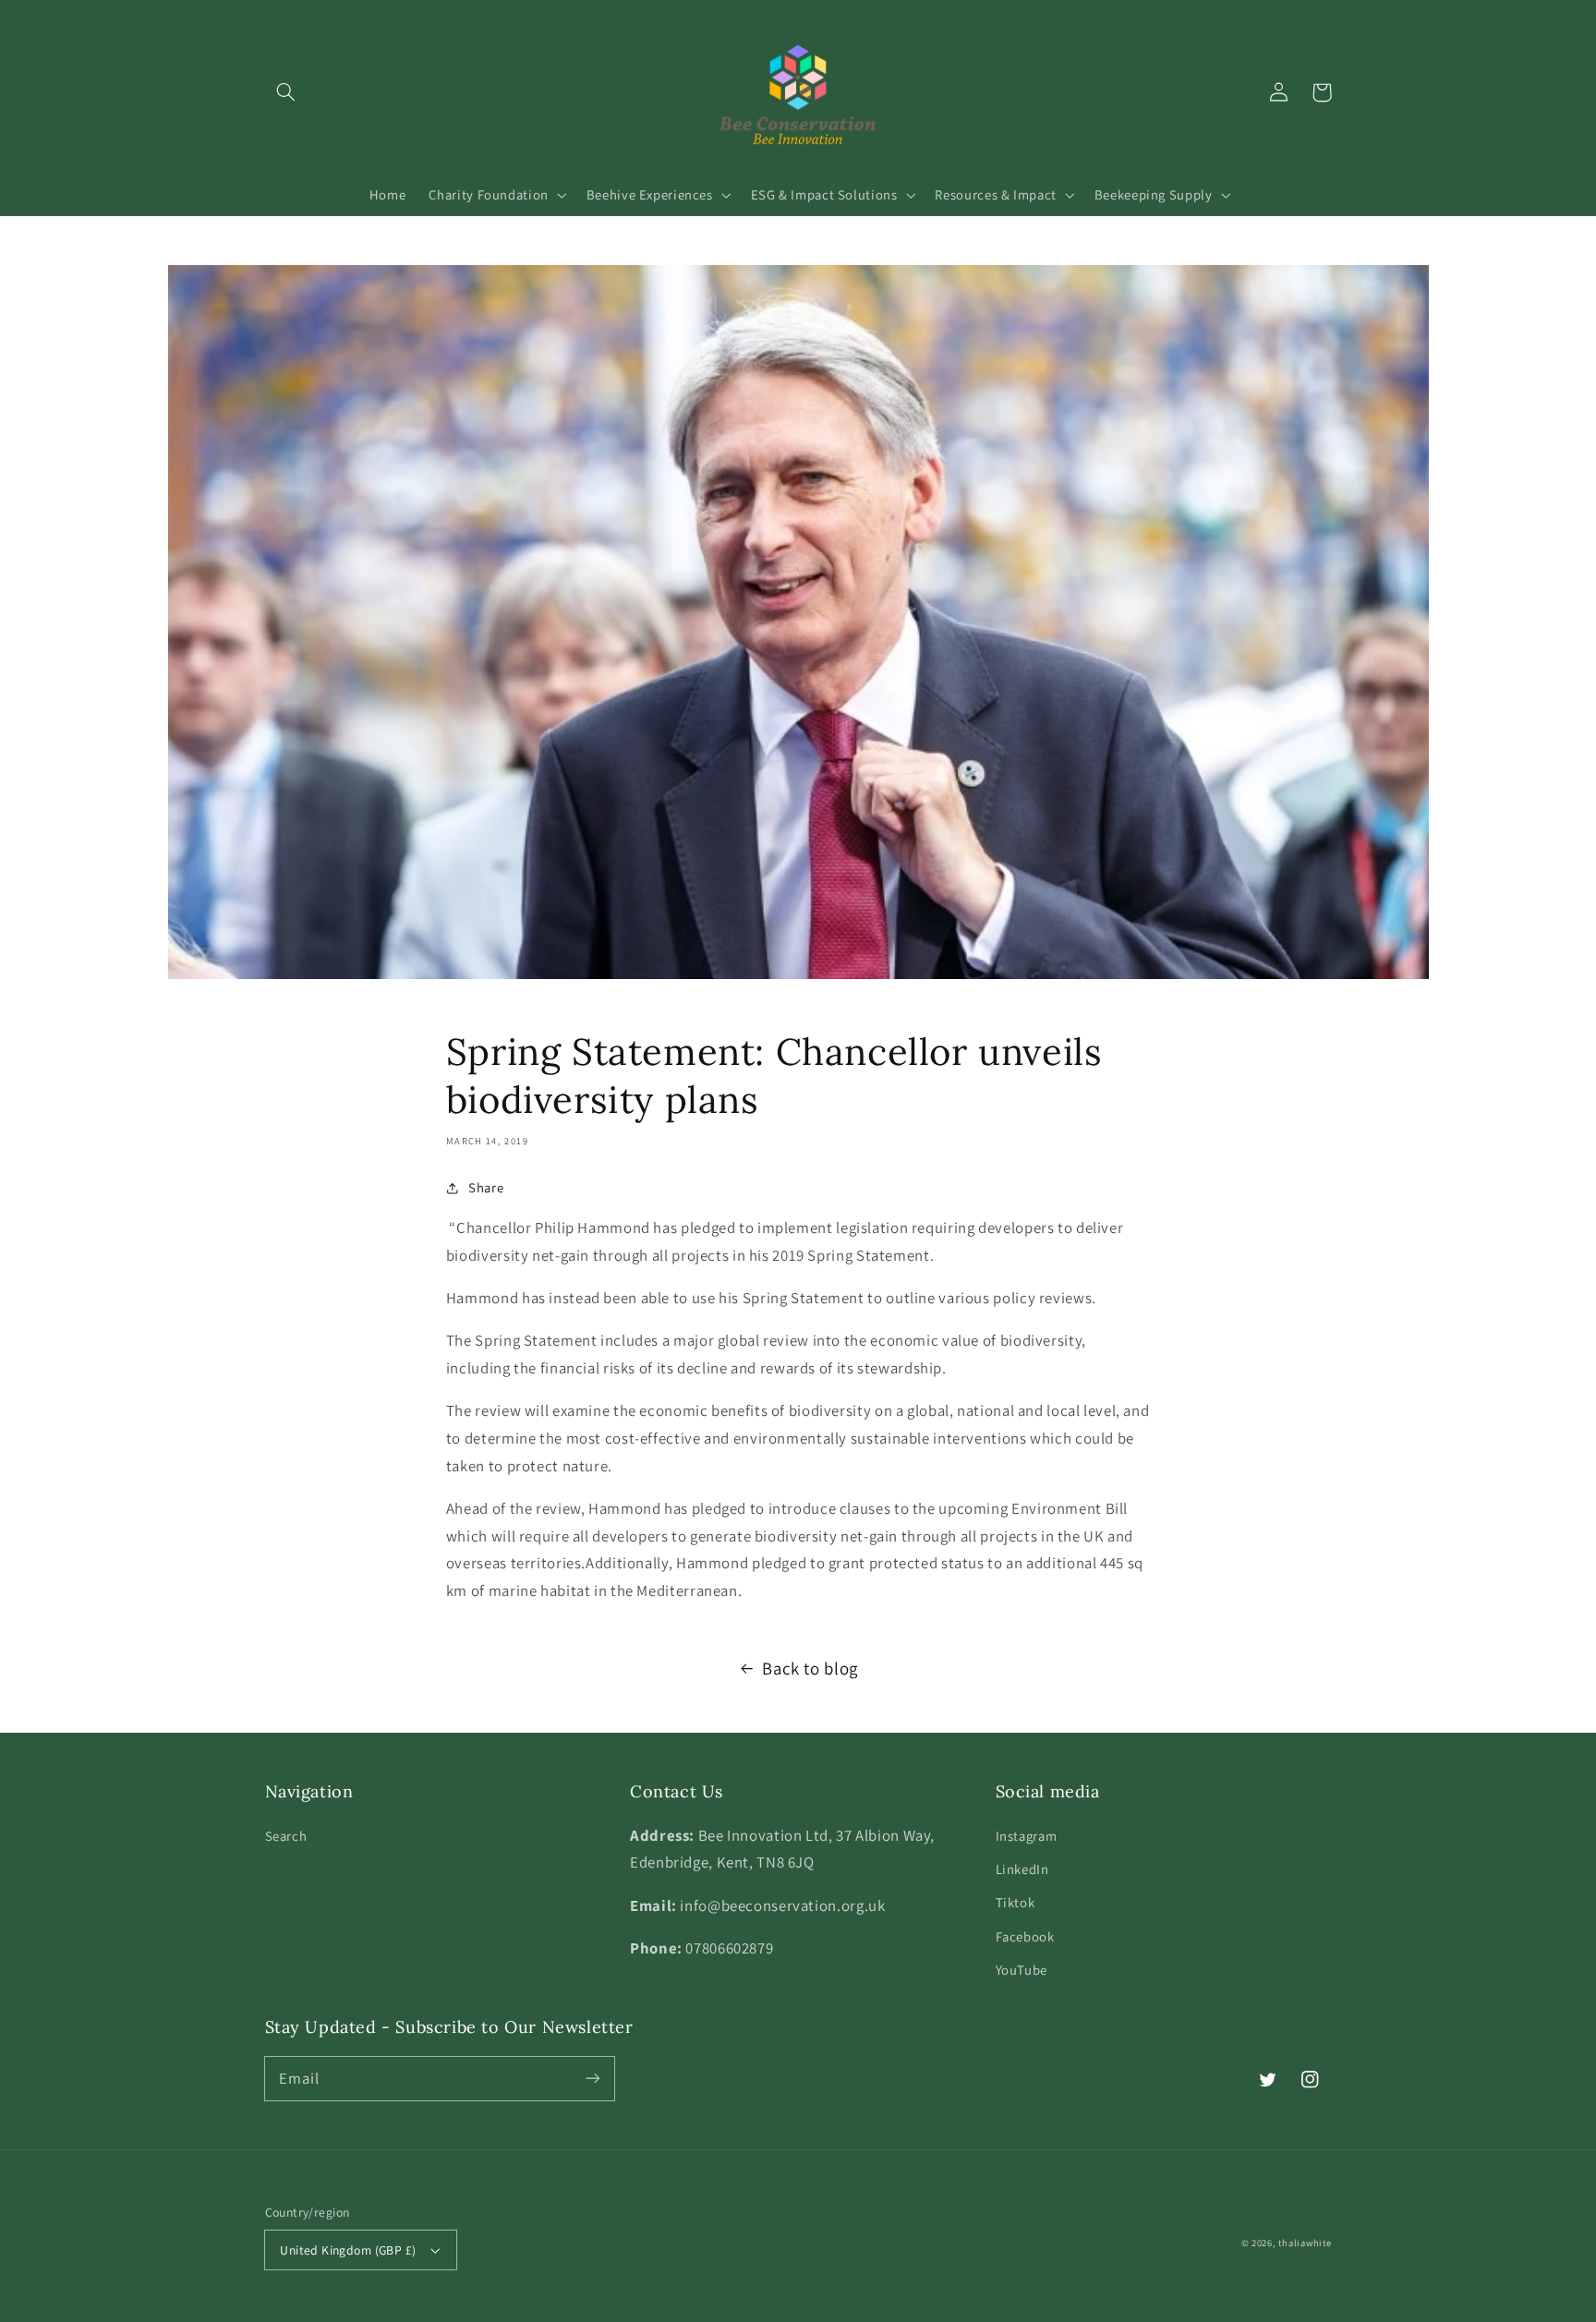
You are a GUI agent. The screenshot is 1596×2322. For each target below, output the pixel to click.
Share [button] (486, 1187)
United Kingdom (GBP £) (348, 2250)
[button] (286, 92)
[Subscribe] (592, 2078)
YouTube (1022, 1970)
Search (286, 1836)
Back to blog (810, 1668)
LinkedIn (1022, 1869)
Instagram (1027, 1836)
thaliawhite (1305, 2243)
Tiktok (1016, 1902)
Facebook (1025, 1936)
